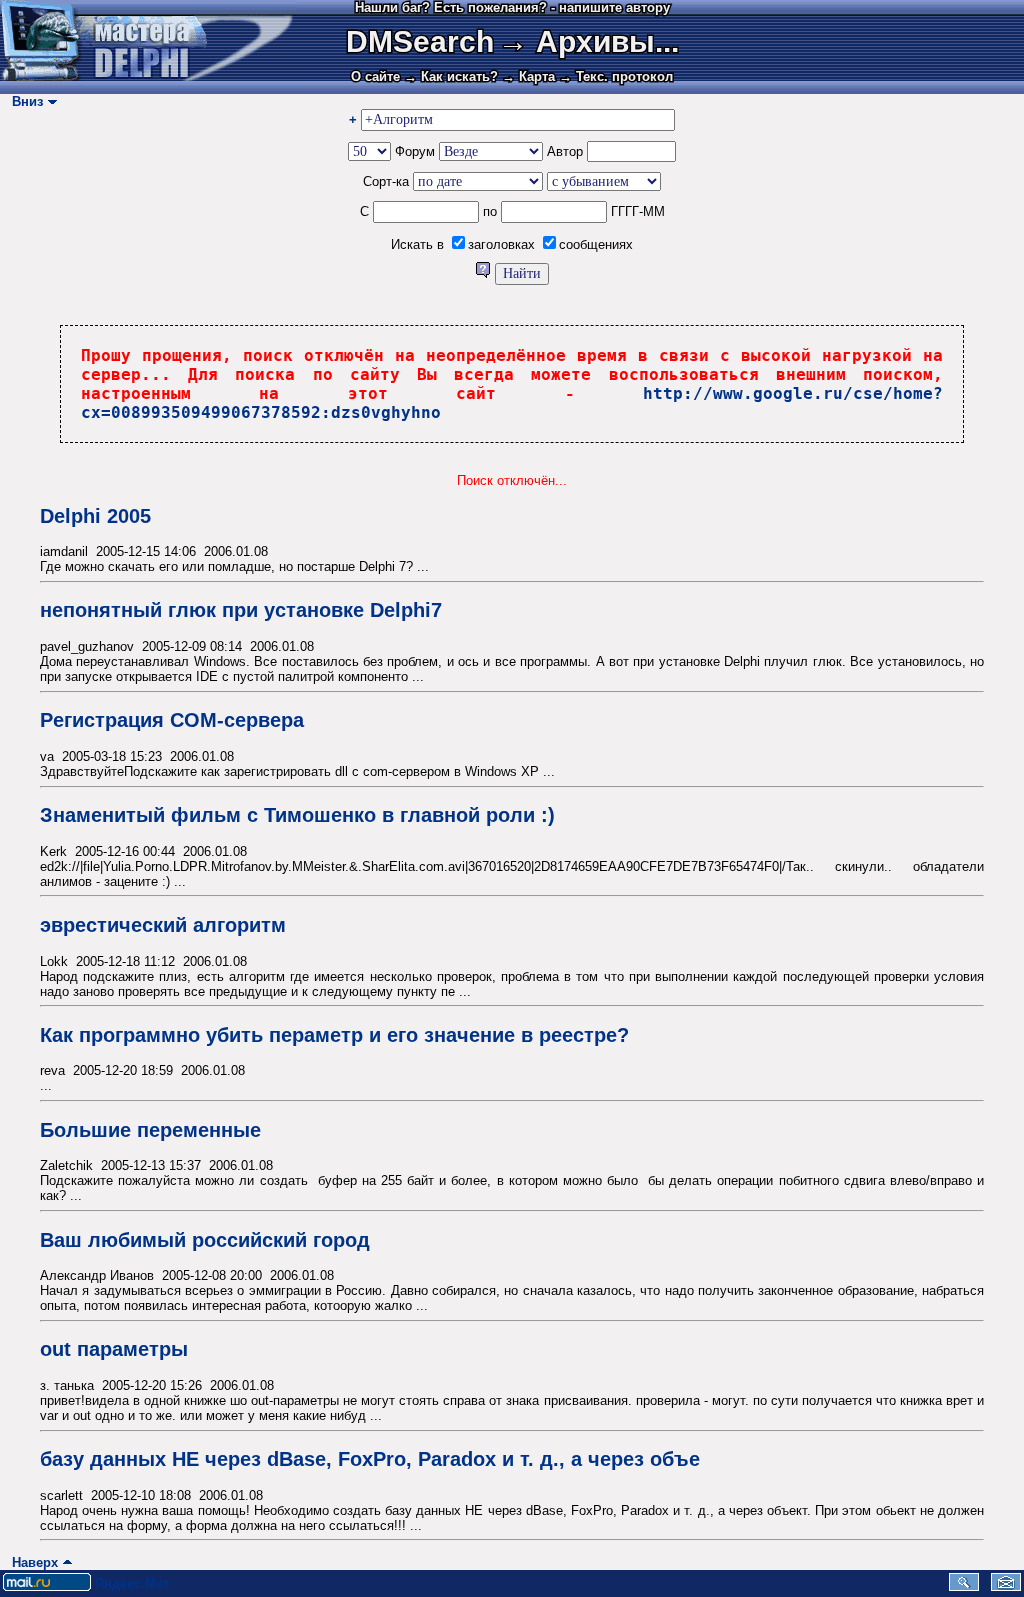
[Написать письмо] (1006, 1586)
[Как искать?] (485, 273)
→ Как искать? (451, 76)
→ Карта (528, 76)
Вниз (23, 101)
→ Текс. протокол (616, 76)
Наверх (31, 1562)
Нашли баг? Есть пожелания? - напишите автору (512, 7)
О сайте (375, 76)
